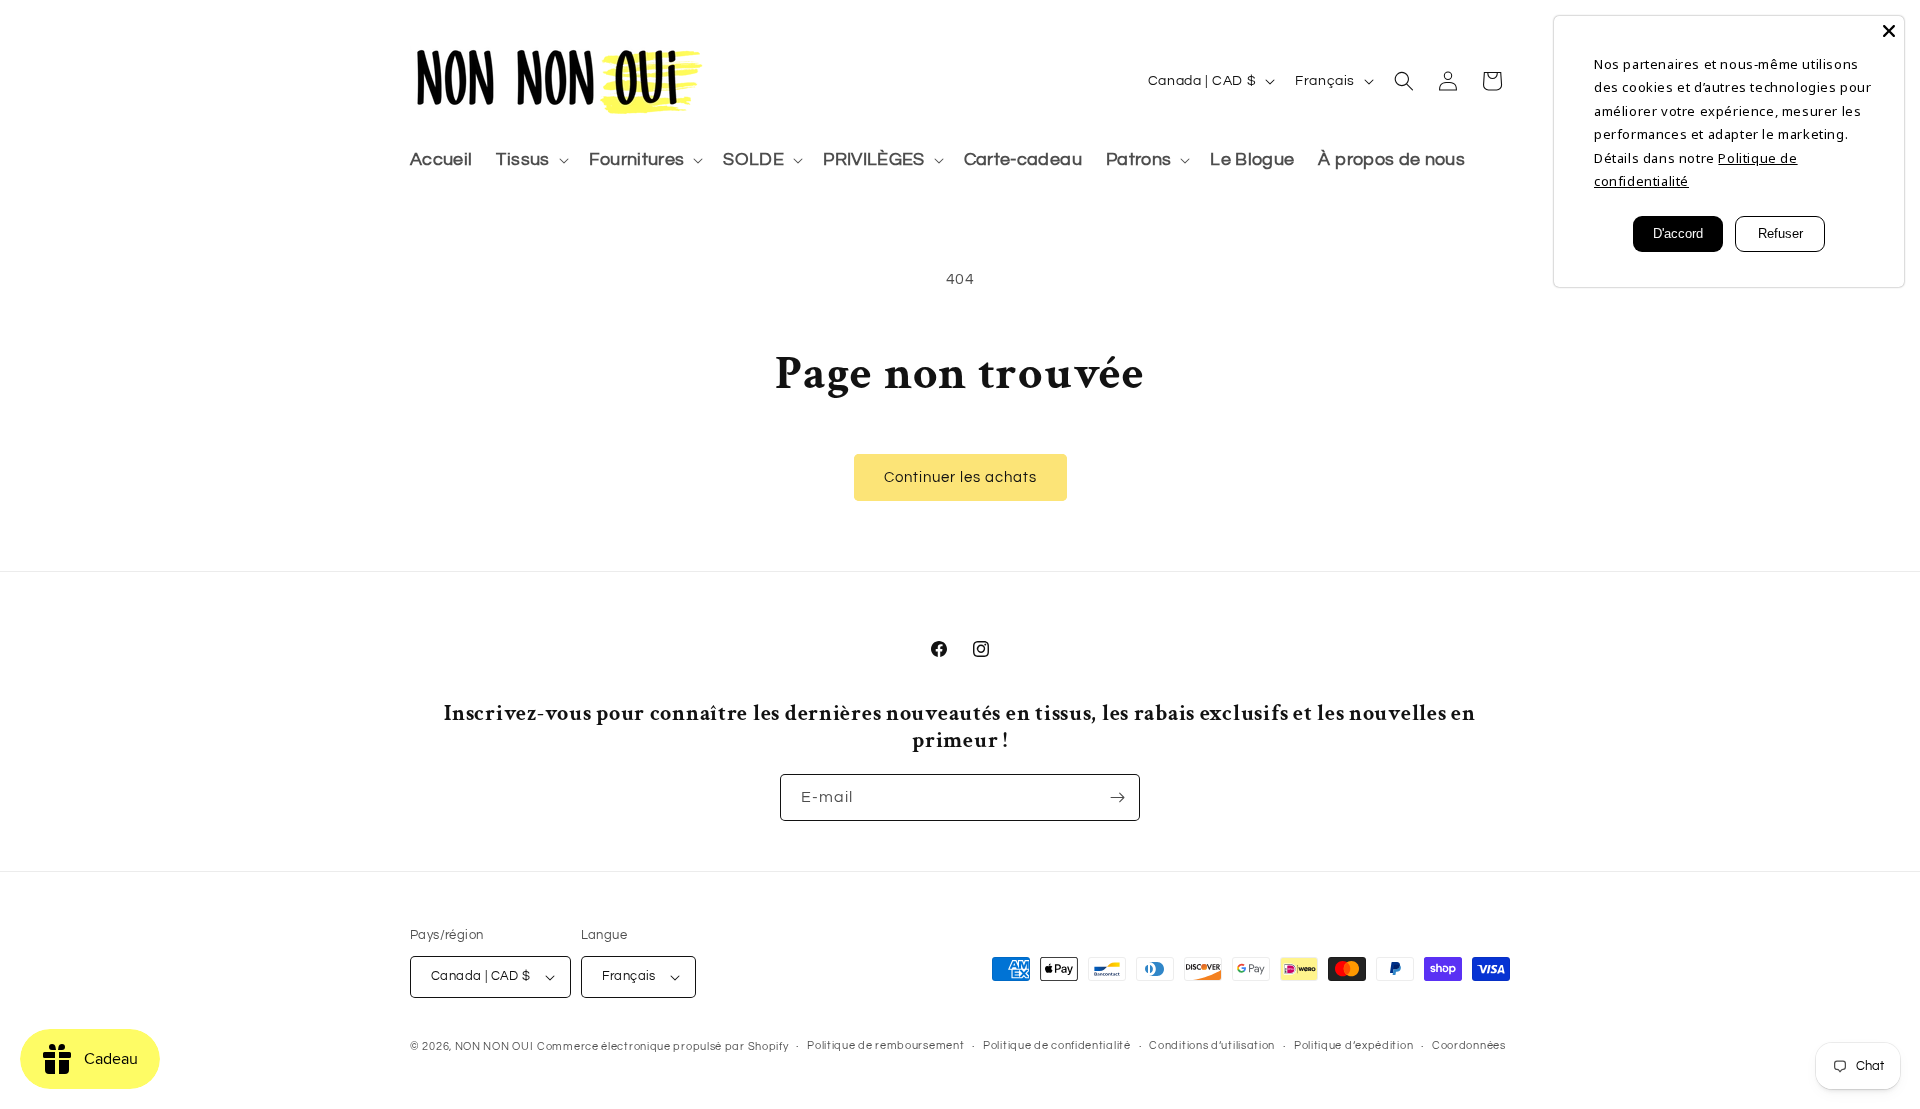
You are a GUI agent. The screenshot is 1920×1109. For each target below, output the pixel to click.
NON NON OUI (494, 1046)
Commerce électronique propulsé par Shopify (662, 1046)
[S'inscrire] (1117, 797)
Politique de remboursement (885, 1045)
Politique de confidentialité (1057, 1045)
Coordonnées (1469, 1045)
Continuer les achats (960, 477)
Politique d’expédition (1353, 1045)
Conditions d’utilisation (1212, 1045)
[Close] (1889, 31)
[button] (530, 160)
